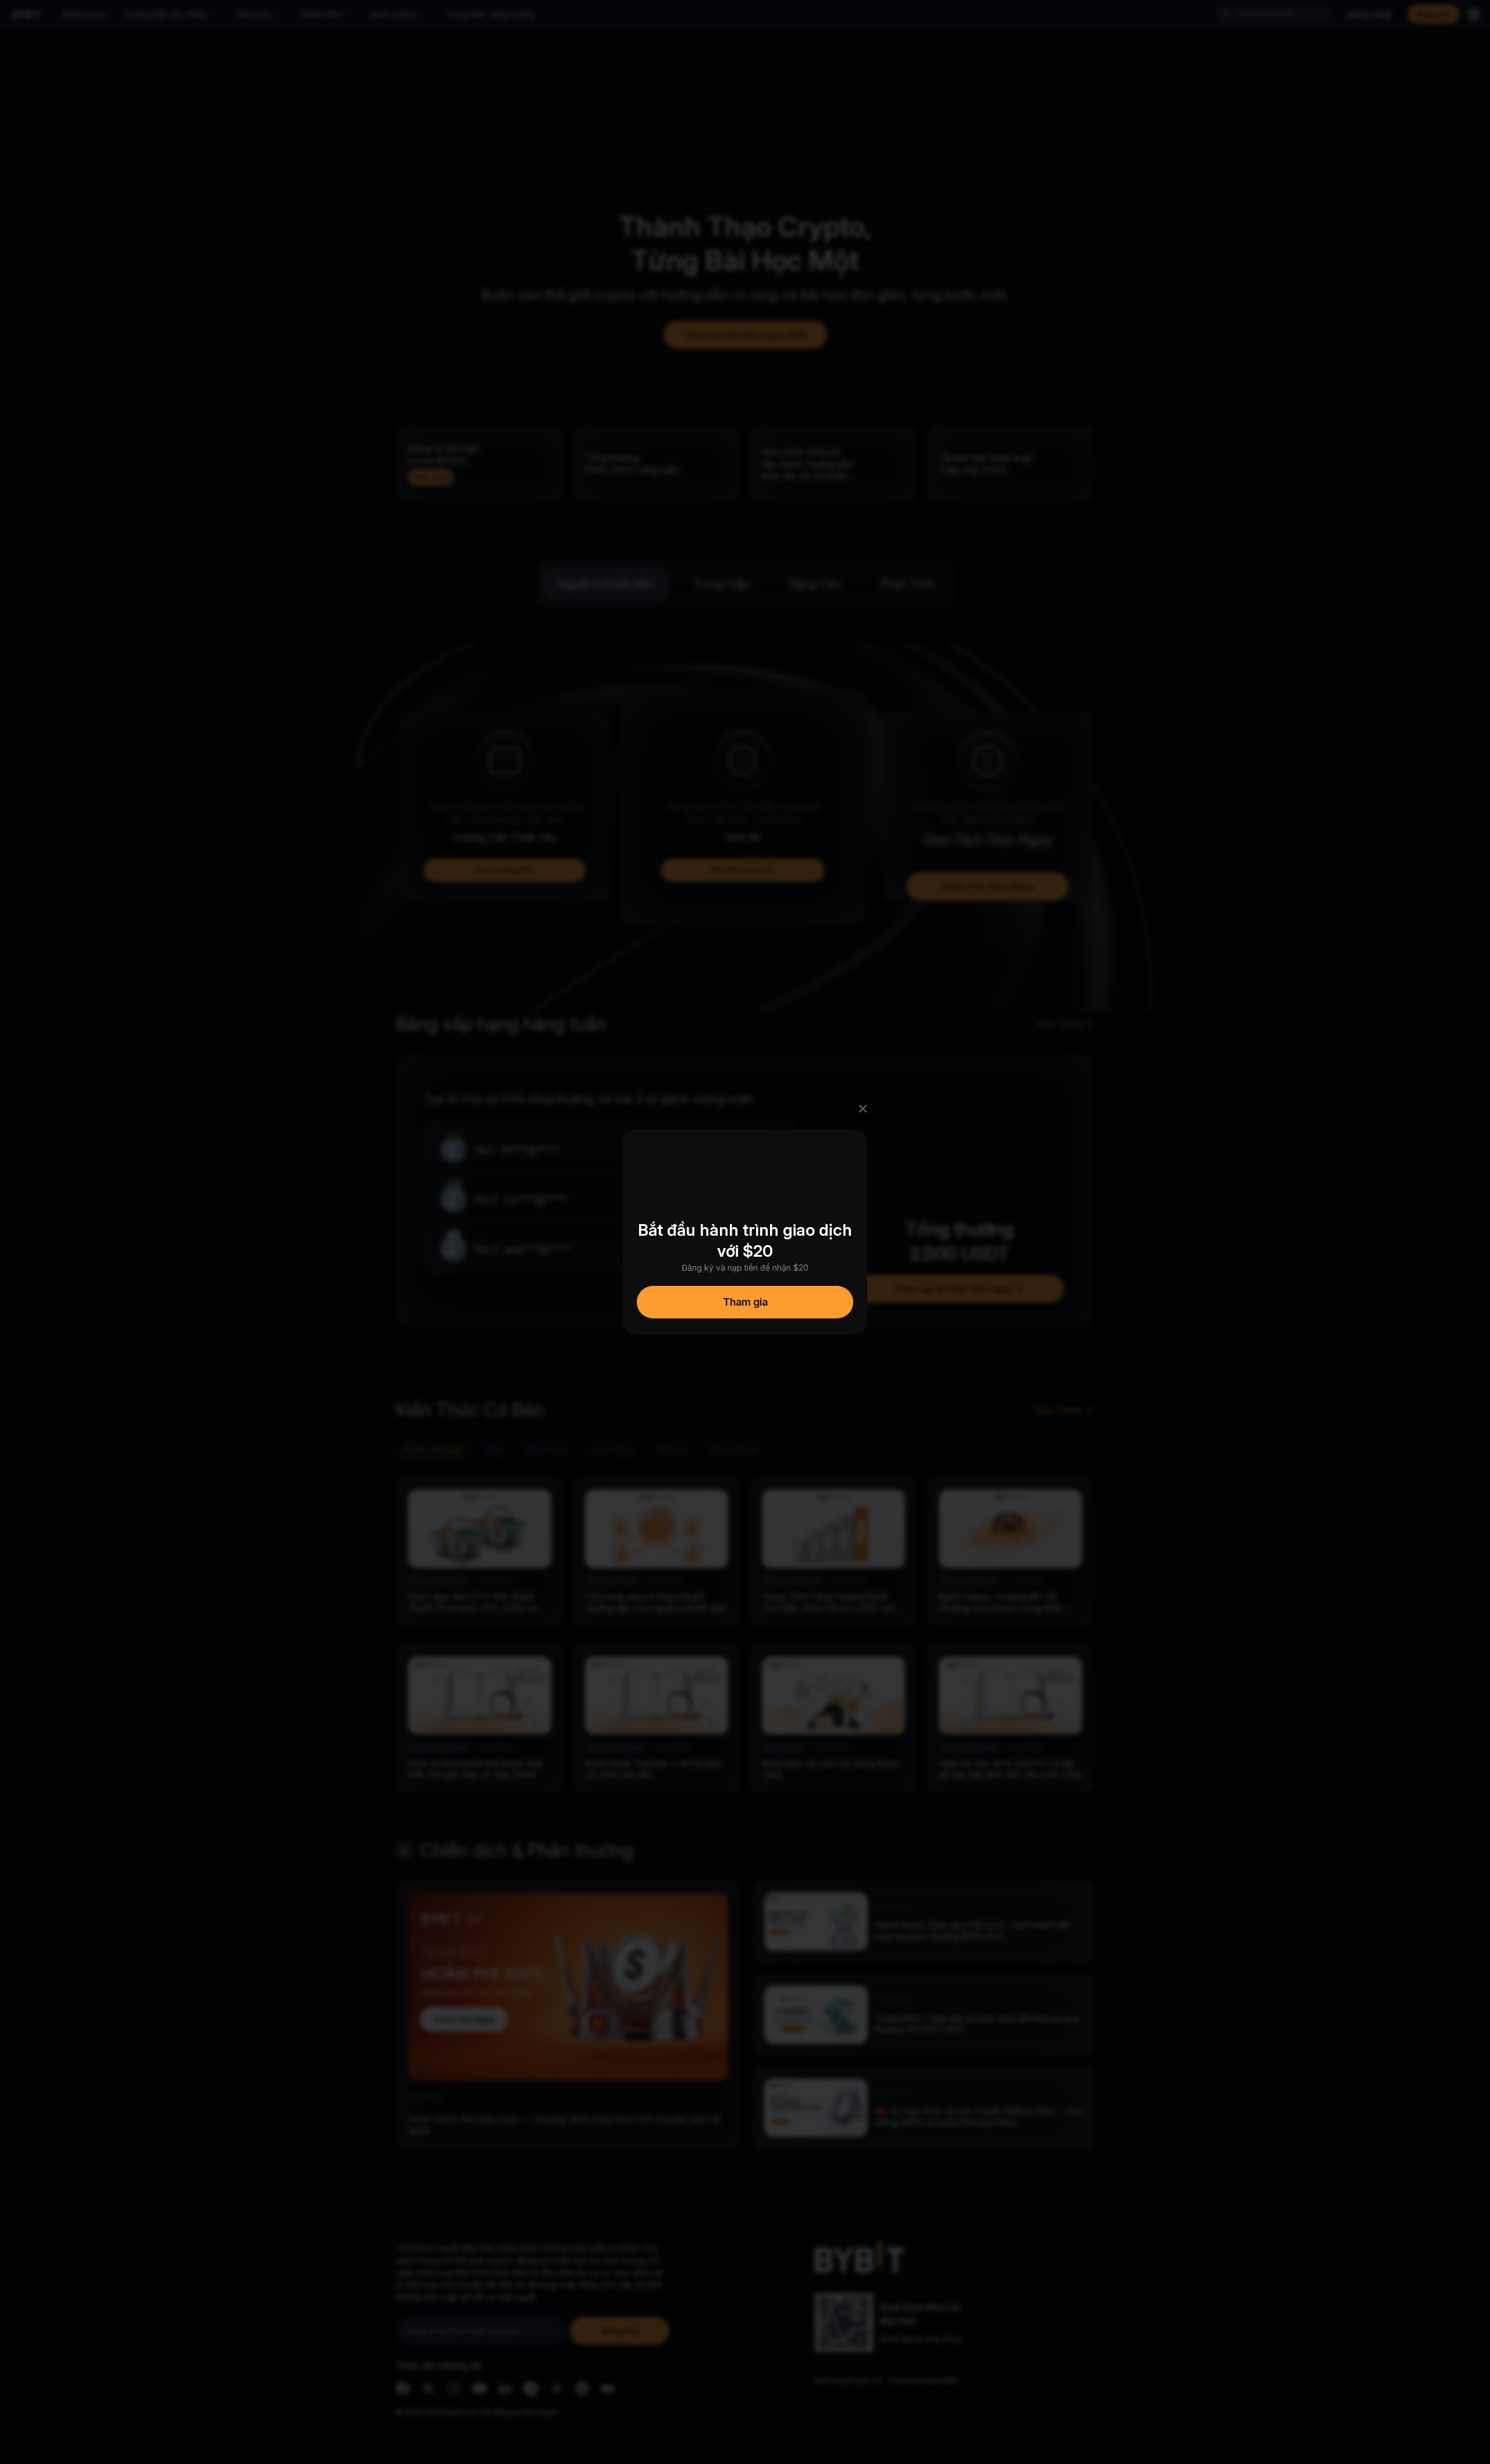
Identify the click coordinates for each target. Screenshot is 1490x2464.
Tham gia (745, 1302)
